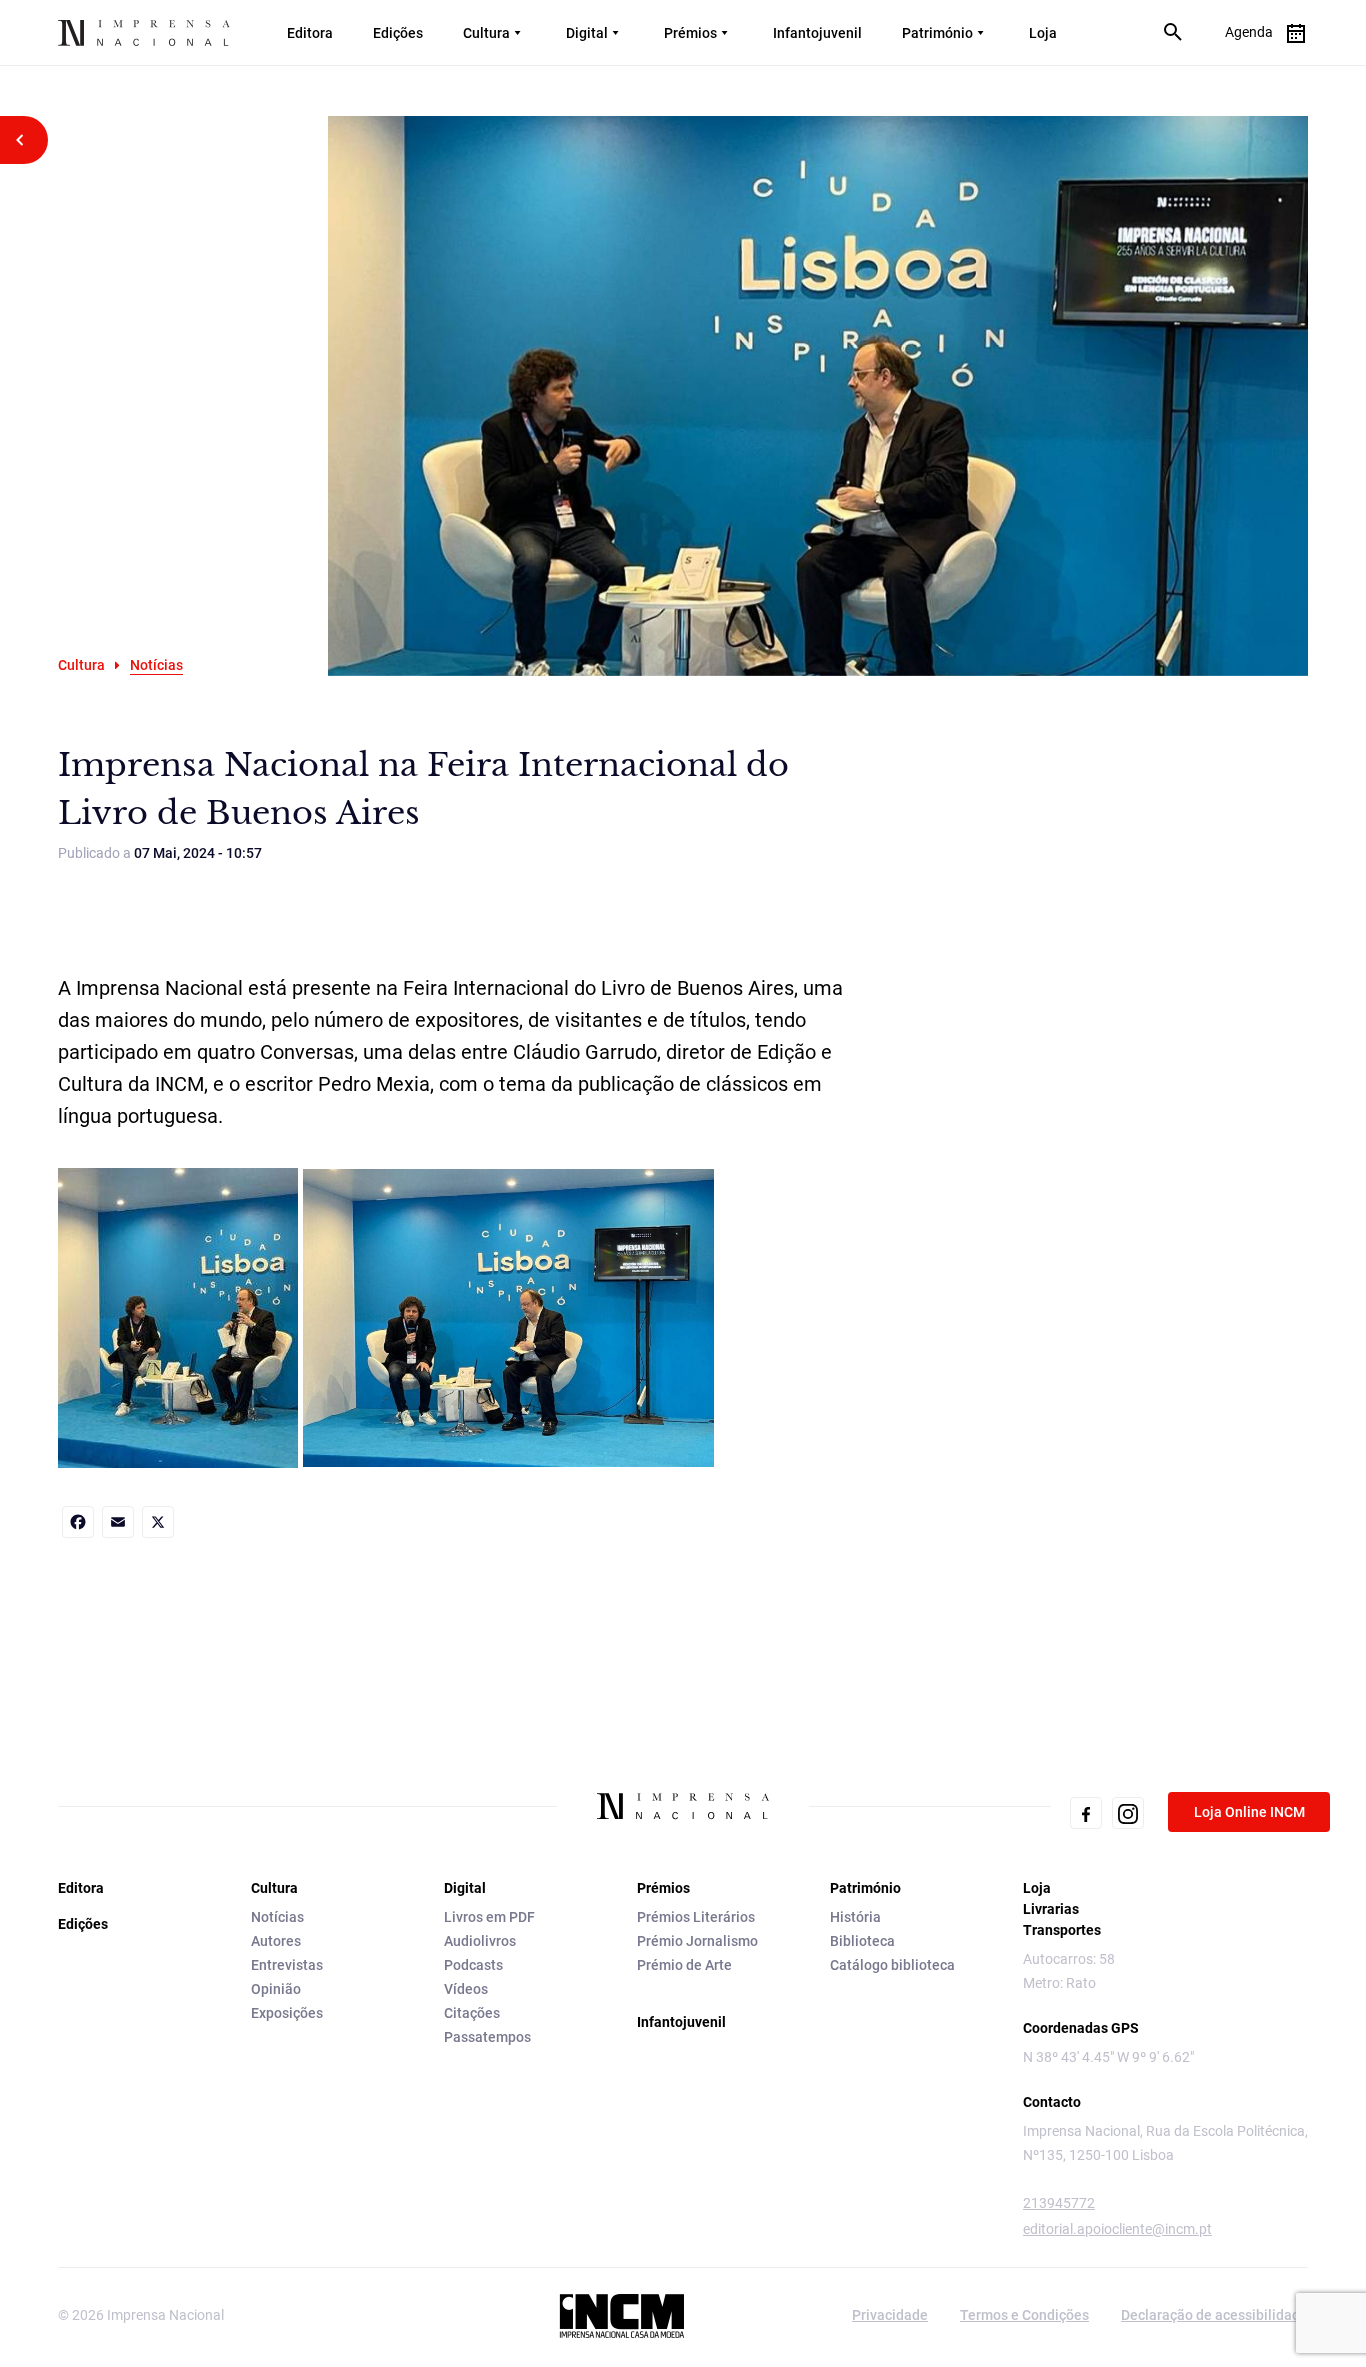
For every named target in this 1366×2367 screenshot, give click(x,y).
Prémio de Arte (684, 1965)
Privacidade (890, 2315)
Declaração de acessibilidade (1214, 2315)
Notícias (277, 1917)
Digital (587, 33)
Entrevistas (287, 1965)
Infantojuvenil (817, 33)
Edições (398, 33)
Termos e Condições (1024, 2315)
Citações (472, 2013)
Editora (310, 33)
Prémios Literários (696, 1917)
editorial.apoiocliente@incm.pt (1117, 2229)
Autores (276, 1941)
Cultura (486, 33)
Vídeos (466, 1989)
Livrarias (1051, 1909)
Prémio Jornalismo (697, 1941)
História (855, 1917)
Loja (1043, 33)
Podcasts (473, 1965)
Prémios (690, 33)
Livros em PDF (489, 1917)
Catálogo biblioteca (892, 1965)
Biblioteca (862, 1941)
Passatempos (487, 2037)
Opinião (276, 1989)
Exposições (287, 2013)
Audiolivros (480, 1941)
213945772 (1059, 2203)
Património (937, 33)
